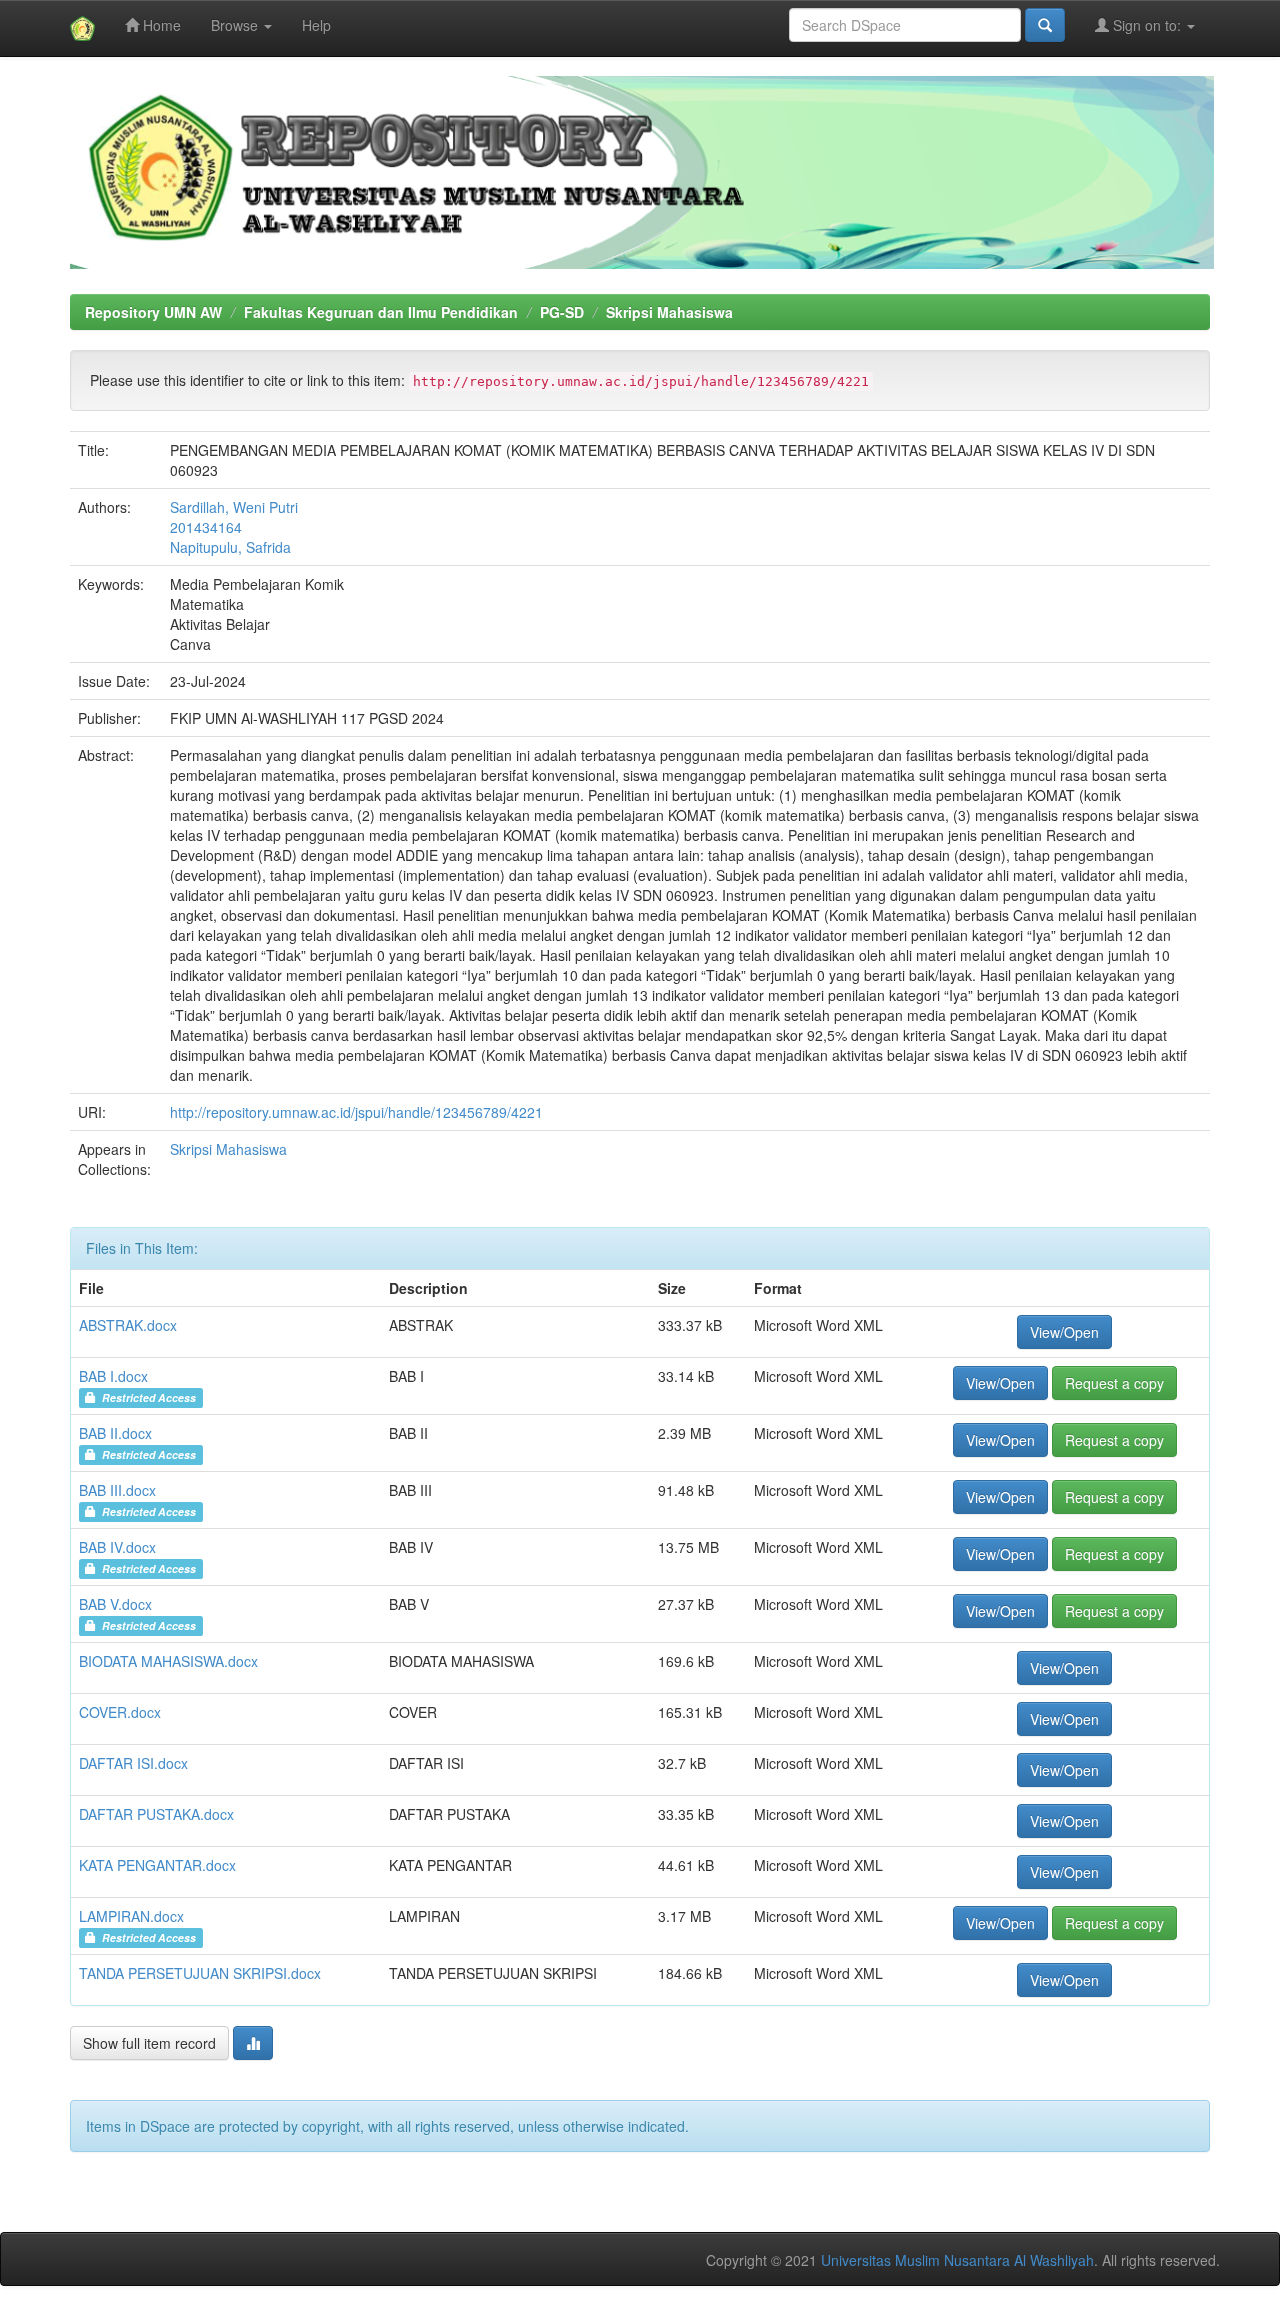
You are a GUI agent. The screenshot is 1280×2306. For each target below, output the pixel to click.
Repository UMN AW (153, 312)
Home (160, 25)
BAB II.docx (115, 1433)
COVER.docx (120, 1712)
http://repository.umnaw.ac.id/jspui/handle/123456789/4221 (356, 1112)
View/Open (1064, 1332)
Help (316, 25)
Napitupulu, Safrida (230, 547)
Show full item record (149, 2043)
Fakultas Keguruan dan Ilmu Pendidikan (381, 312)
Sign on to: (1147, 25)
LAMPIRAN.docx (131, 1916)
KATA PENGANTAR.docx (157, 1865)
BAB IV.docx (117, 1547)
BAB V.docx (115, 1604)
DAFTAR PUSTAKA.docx (156, 1814)
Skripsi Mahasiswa (669, 312)
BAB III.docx (117, 1490)
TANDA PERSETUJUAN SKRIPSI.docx (200, 1973)
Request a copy (1114, 1383)
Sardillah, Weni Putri (234, 507)
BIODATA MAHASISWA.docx (168, 1661)
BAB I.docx (113, 1376)
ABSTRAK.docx (128, 1325)
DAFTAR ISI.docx (133, 1763)
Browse (236, 25)
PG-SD (562, 312)
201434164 (206, 527)
